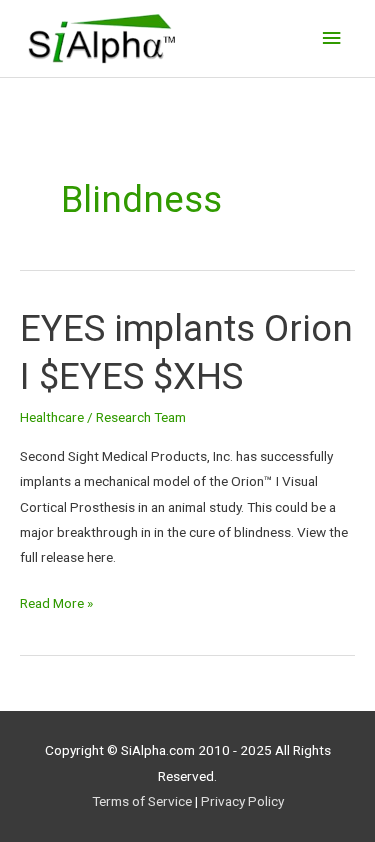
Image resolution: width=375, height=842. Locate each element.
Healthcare (52, 417)
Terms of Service (142, 801)
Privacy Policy (242, 801)
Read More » (56, 601)
